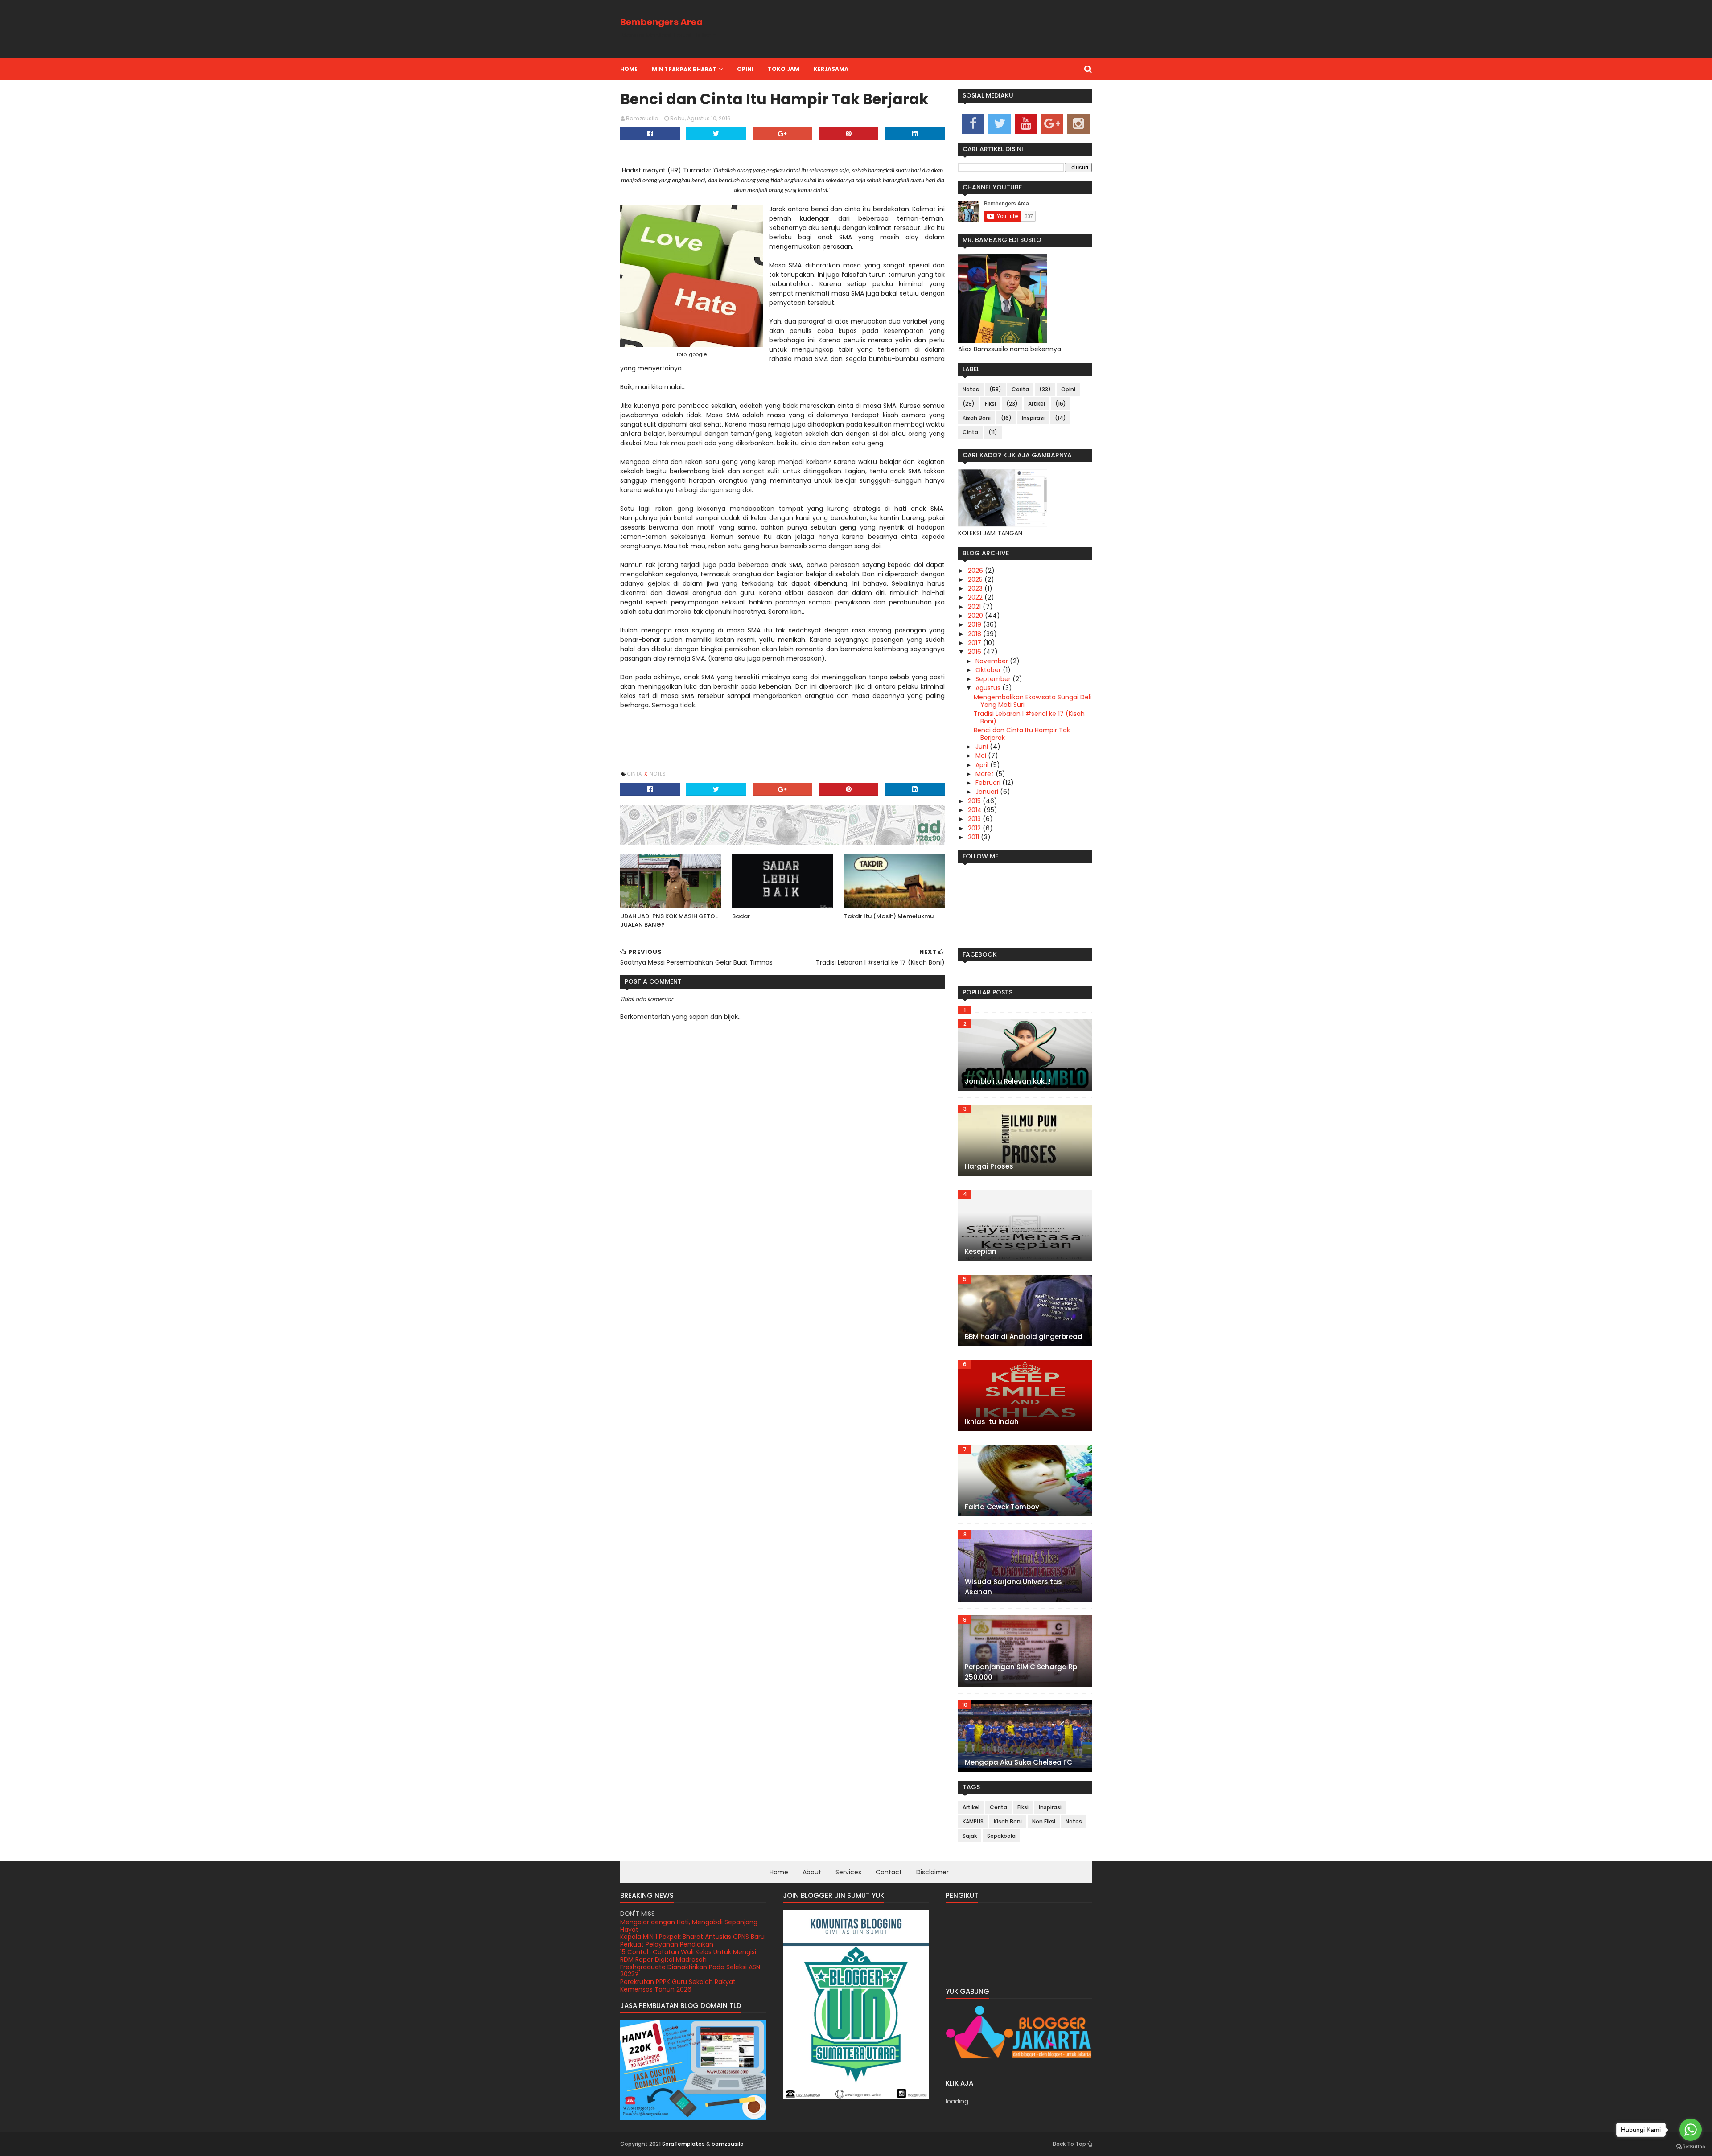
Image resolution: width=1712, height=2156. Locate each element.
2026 (976, 571)
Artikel (1037, 404)
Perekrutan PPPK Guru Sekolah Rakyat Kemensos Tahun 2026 (678, 1971)
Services (848, 1872)
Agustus (989, 688)
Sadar (741, 916)
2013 (975, 819)
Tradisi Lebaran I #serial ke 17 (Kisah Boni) (1029, 717)
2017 (975, 643)
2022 (976, 597)
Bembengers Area (661, 22)
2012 (975, 828)
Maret (986, 774)
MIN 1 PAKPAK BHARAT (684, 69)
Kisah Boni (977, 418)
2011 (974, 837)
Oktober (989, 670)
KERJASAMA (831, 69)
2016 (975, 652)
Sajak (970, 1836)
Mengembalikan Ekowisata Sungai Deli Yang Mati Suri (1033, 701)
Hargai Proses (989, 1166)
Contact (889, 1872)
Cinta (635, 774)
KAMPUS (973, 1821)
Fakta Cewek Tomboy (1002, 1507)
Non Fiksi (1044, 1821)
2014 (976, 810)
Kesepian (981, 1251)
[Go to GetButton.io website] (1691, 2147)
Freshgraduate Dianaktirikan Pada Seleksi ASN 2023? (690, 1956)
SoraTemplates (683, 2144)
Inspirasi (1033, 418)
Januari (988, 792)
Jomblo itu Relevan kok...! (1008, 1081)
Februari (989, 783)
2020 (976, 616)
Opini (1068, 389)
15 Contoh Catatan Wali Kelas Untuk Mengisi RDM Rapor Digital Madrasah (688, 1940)
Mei (982, 756)
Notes (658, 774)
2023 (976, 588)
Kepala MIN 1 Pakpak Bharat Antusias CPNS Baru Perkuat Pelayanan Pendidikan (692, 1926)
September (994, 679)
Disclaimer (932, 1872)
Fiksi (990, 404)
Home (629, 69)
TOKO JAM (784, 69)
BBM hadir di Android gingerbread (1024, 1337)
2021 (975, 607)
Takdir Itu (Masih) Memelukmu (889, 916)
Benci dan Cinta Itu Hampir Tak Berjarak (1022, 734)
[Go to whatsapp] (1691, 2130)
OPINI (745, 69)
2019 (975, 624)
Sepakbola (1001, 1836)
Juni (983, 747)
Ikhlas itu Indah (992, 1422)
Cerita (1020, 389)
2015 (975, 801)
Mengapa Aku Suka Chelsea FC (1019, 1762)
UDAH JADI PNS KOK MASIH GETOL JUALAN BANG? (669, 921)
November (993, 661)
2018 (975, 634)
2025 (976, 579)
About (812, 1872)
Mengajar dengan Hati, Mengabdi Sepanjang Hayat (689, 1986)
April (983, 765)
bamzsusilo (728, 2144)
